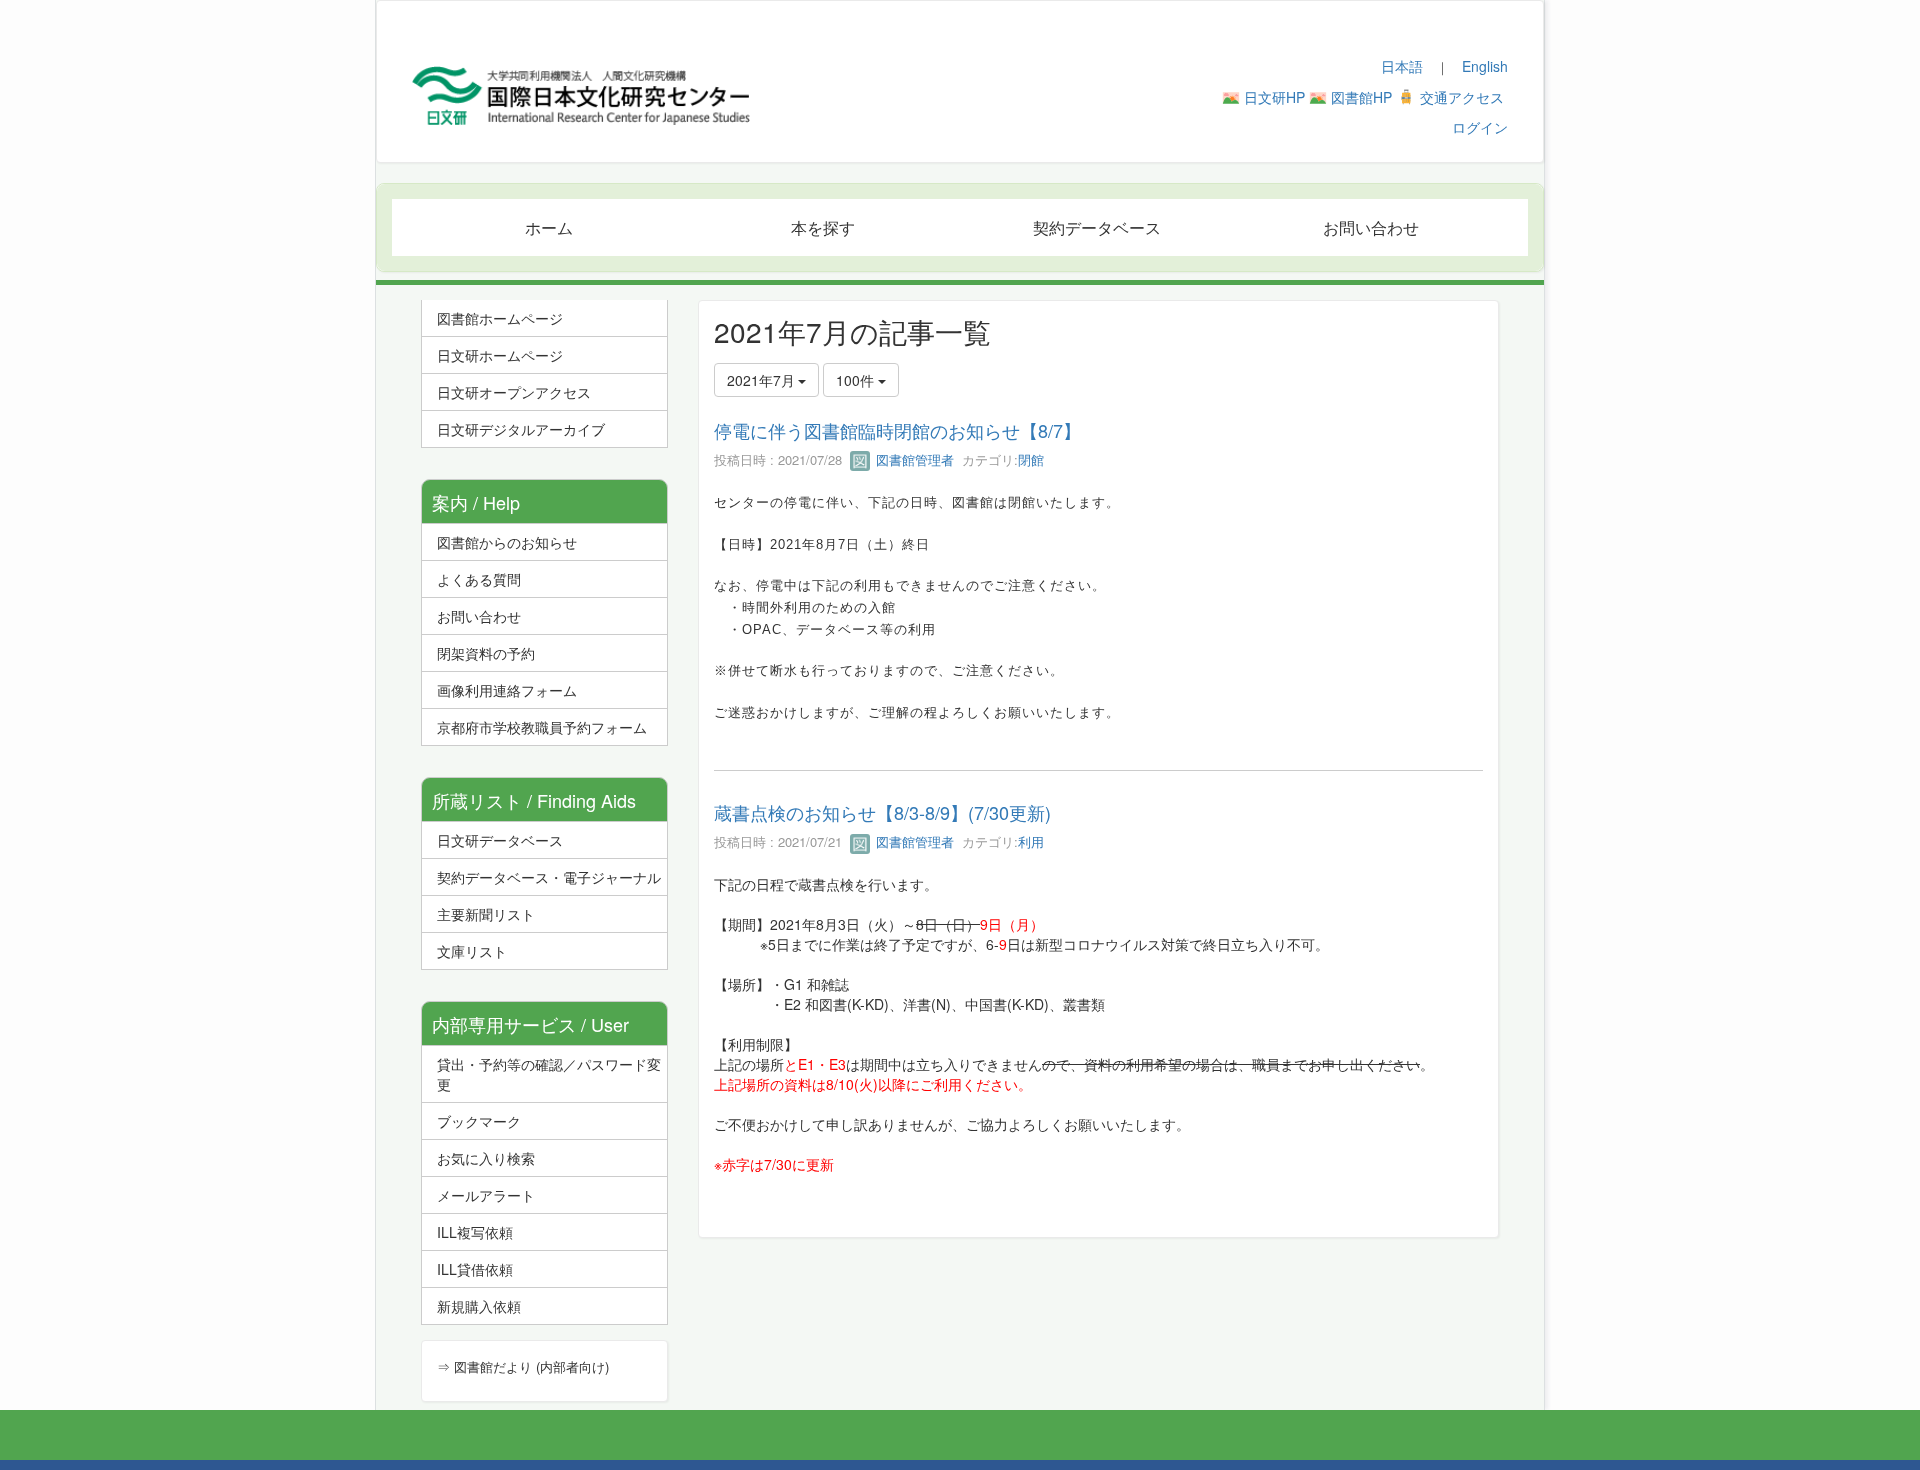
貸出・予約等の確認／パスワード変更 (549, 1074)
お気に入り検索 (486, 1158)
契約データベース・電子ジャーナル (549, 877)
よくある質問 (479, 579)
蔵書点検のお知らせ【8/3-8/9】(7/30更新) (882, 812)
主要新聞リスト (486, 914)
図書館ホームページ (500, 318)
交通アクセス (1462, 97)
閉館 (1031, 459)
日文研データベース (500, 840)
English (1485, 66)
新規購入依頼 (479, 1306)
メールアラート (486, 1195)
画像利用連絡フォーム (507, 690)
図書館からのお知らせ (507, 542)
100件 (857, 380)
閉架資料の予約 (486, 653)
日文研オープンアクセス (514, 392)
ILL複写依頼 (475, 1232)
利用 (1031, 841)
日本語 (1402, 66)
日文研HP (1274, 97)
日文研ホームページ (500, 355)
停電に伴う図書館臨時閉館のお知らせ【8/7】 (897, 430)
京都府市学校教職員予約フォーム (542, 727)
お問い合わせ (479, 616)
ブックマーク (479, 1121)
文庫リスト (472, 951)
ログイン (1480, 127)
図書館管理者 (913, 459)
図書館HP (1361, 97)
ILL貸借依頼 (475, 1269)
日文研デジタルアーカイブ (521, 429)
